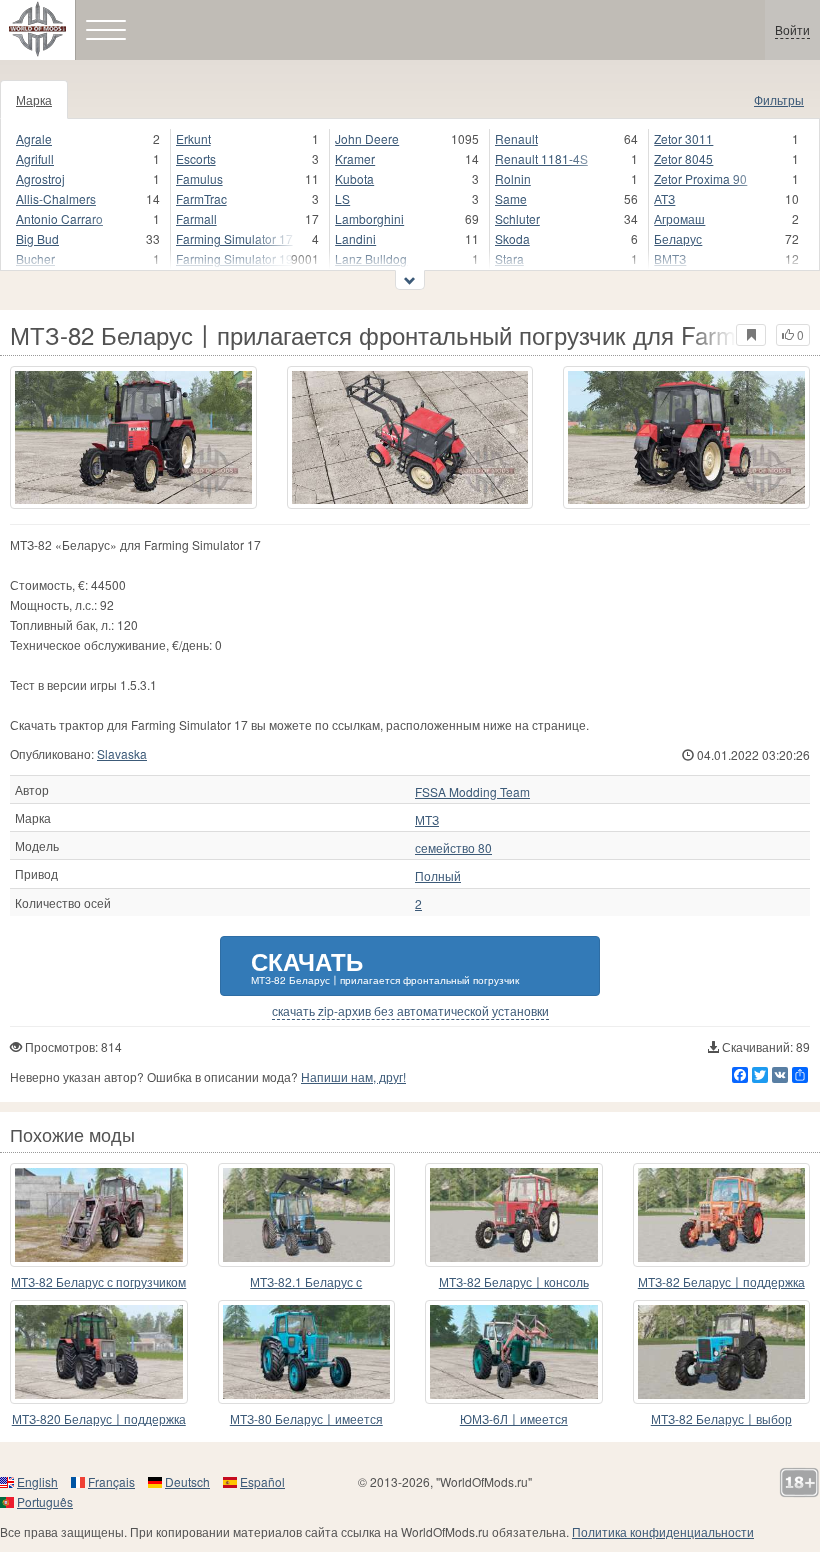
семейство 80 (453, 848)
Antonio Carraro (59, 218)
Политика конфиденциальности (663, 1531)
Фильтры (779, 99)
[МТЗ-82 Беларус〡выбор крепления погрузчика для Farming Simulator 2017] (722, 1352)
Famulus (199, 178)
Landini (355, 238)
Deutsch (187, 1481)
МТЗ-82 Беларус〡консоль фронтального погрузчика (514, 1282)
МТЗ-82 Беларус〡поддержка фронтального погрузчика (721, 1282)
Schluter (517, 218)
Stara (509, 258)
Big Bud (37, 238)
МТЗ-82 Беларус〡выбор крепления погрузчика (721, 1419)
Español (262, 1481)
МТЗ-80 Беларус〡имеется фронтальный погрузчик (306, 1419)
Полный (438, 876)
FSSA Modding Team (472, 792)
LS (342, 198)
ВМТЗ (670, 258)
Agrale (34, 138)
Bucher (35, 258)
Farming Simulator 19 (234, 258)
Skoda (512, 238)
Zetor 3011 (683, 138)
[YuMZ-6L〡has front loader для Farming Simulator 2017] (514, 1352)
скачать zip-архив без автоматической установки (410, 1011)
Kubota (354, 178)
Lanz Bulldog (371, 258)
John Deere (367, 138)
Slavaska (122, 753)
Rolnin (513, 178)
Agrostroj (40, 178)
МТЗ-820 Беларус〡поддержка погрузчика (99, 1419)
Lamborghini (369, 218)
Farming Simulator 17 (234, 238)
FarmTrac (201, 198)
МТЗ (427, 820)
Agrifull (35, 158)
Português (45, 1501)
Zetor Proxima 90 (700, 178)
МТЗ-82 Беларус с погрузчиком (98, 1281)
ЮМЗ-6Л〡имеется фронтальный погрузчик (514, 1419)
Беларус (678, 238)
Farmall (196, 218)
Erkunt (193, 138)
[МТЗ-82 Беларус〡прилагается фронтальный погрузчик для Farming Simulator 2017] (133, 437)
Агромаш (679, 218)
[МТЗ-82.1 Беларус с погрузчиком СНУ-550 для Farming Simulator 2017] (307, 1215)
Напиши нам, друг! (353, 1076)
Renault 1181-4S (541, 158)
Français (111, 1481)
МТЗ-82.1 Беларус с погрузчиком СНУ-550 (306, 1282)
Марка (34, 99)
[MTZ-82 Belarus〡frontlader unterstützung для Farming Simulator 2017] (514, 1215)
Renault (516, 138)
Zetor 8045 (683, 158)
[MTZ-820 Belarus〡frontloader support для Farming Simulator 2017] (99, 1352)
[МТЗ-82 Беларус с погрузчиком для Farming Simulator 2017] (99, 1215)
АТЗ (664, 198)
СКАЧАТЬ (385, 965)
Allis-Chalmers (56, 198)
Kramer (355, 158)
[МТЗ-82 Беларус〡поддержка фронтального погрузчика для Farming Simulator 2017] (722, 1215)
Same (511, 198)
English (37, 1481)
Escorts (196, 158)
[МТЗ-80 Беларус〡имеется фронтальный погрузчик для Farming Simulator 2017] (307, 1352)
